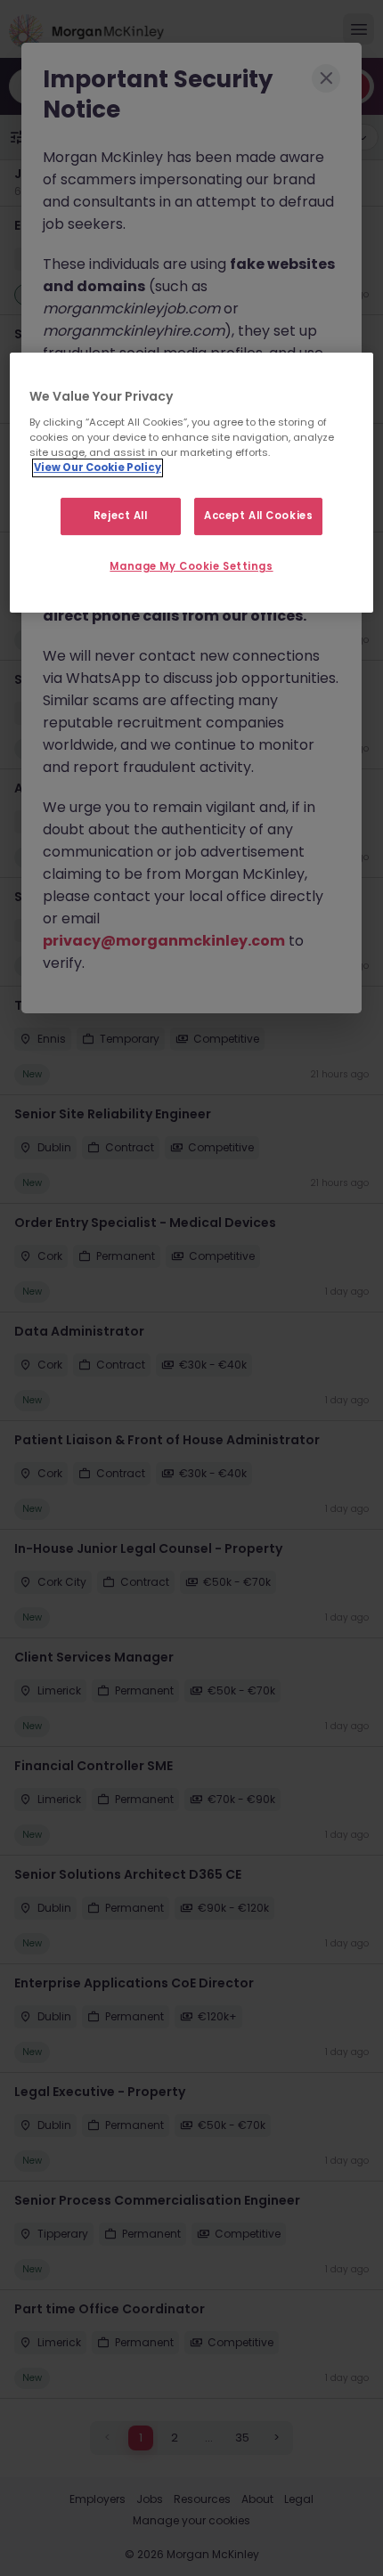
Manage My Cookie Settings (191, 566)
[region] (192, 483)
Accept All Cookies (258, 516)
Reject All (121, 516)
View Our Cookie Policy (98, 467)
